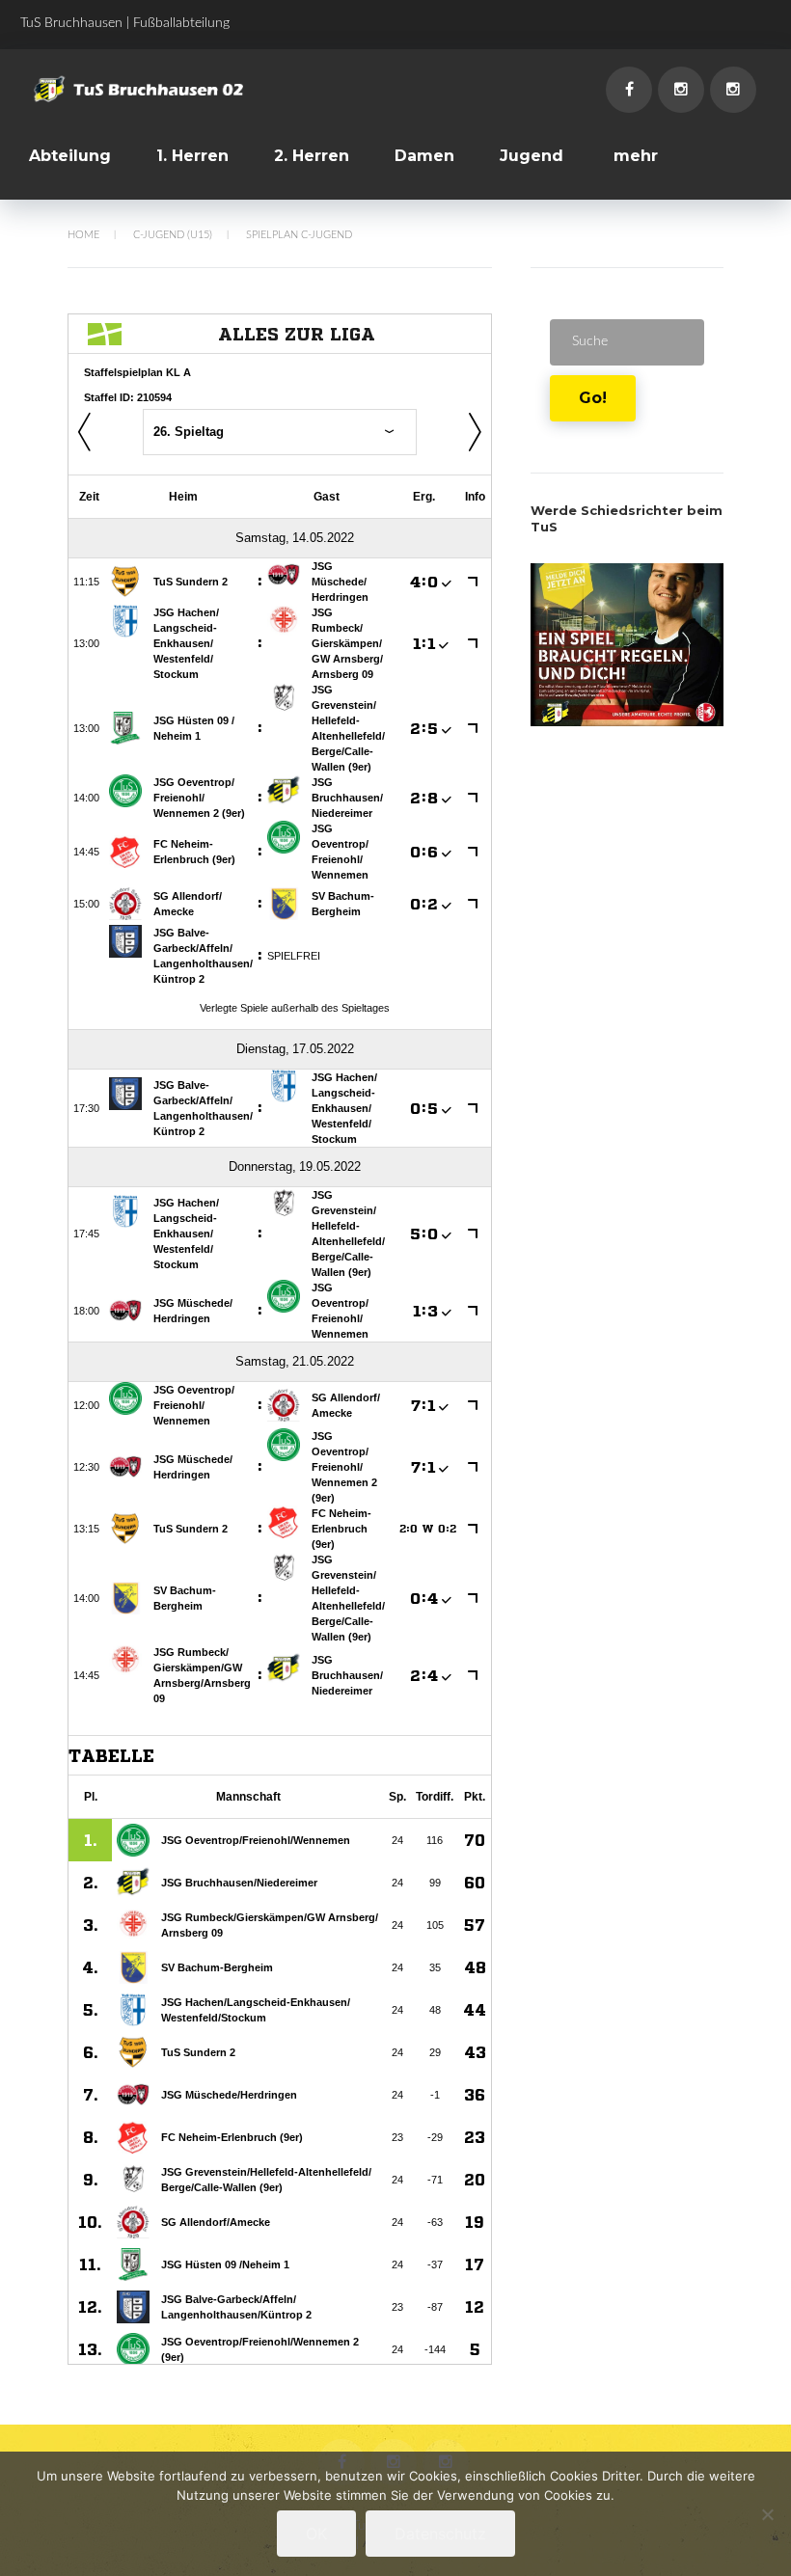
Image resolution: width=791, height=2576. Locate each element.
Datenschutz (440, 2534)
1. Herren (192, 156)
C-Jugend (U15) (173, 235)
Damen (424, 156)
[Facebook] (629, 90)
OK (316, 2534)
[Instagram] (681, 90)
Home (83, 235)
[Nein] (767, 2514)
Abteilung (70, 156)
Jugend (532, 156)
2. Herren (312, 156)
